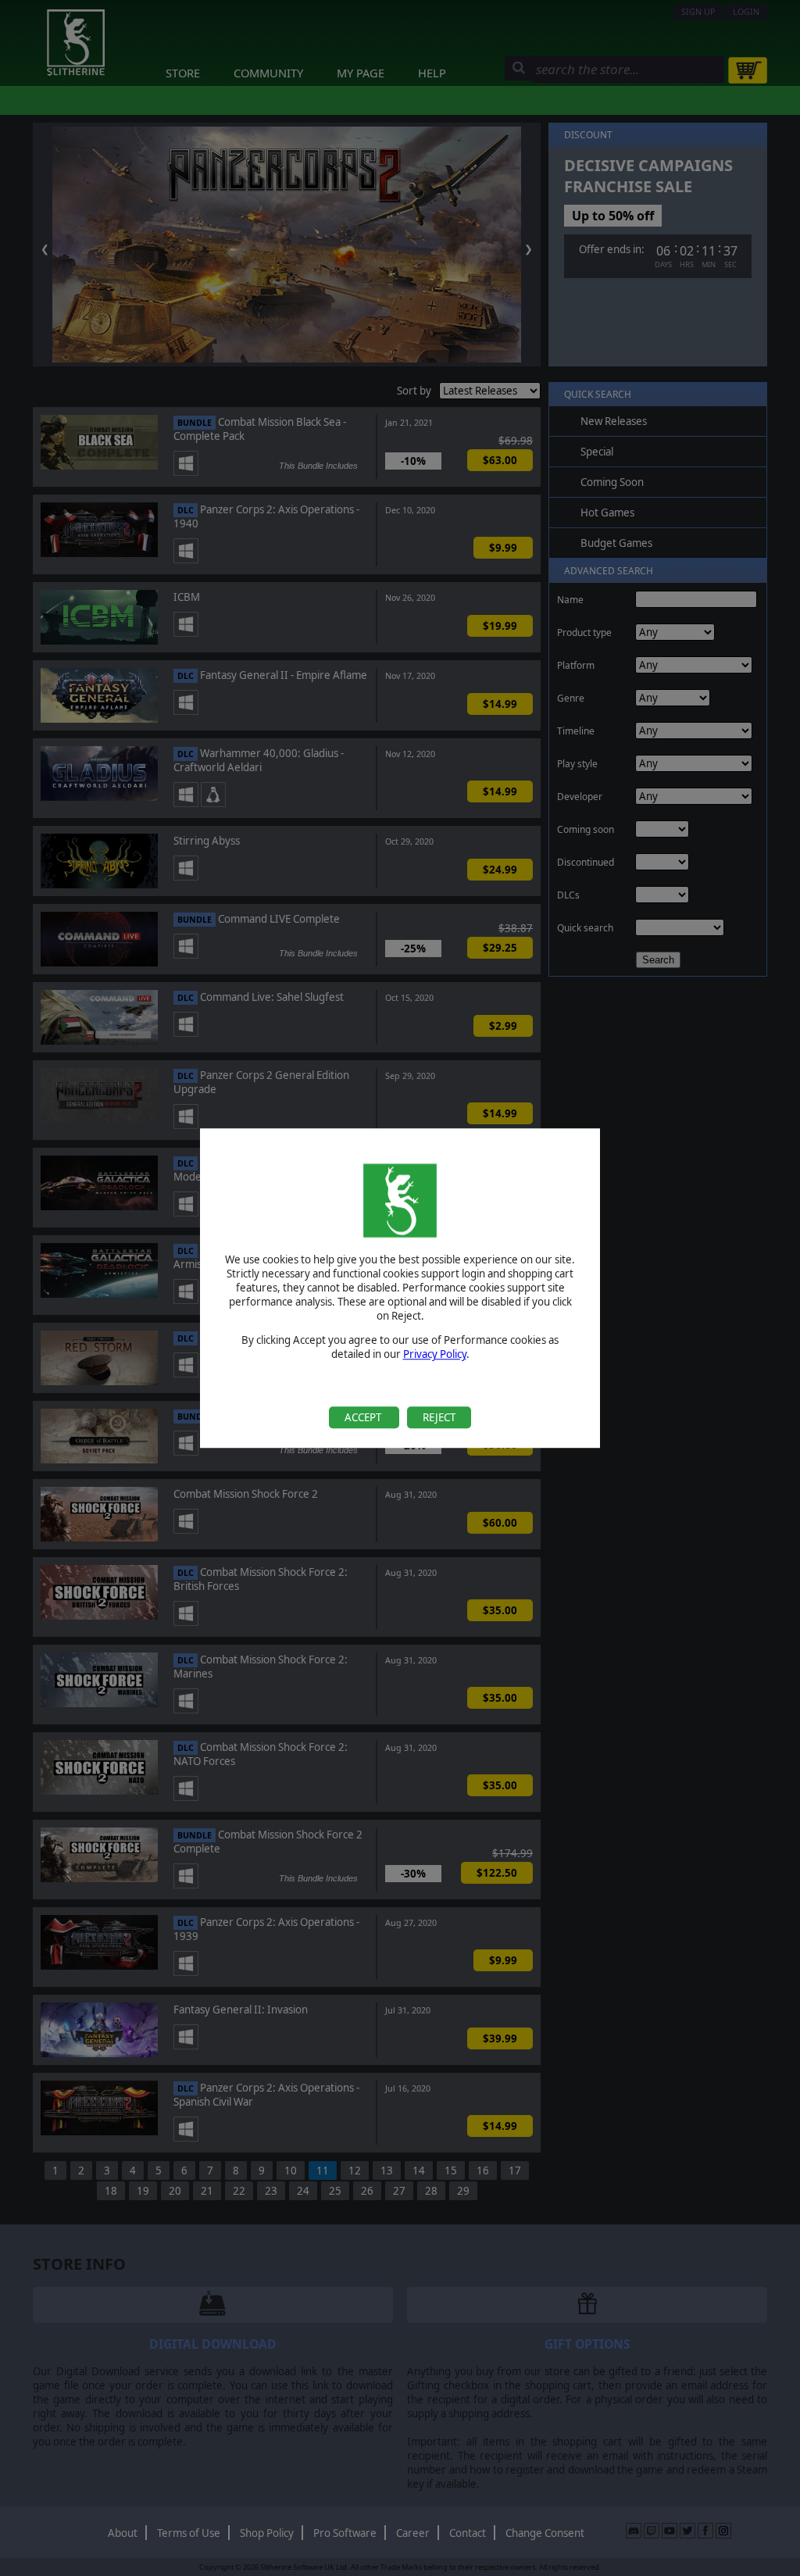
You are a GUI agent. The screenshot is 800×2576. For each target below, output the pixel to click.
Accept (364, 1417)
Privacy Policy (435, 1355)
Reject (439, 1417)
